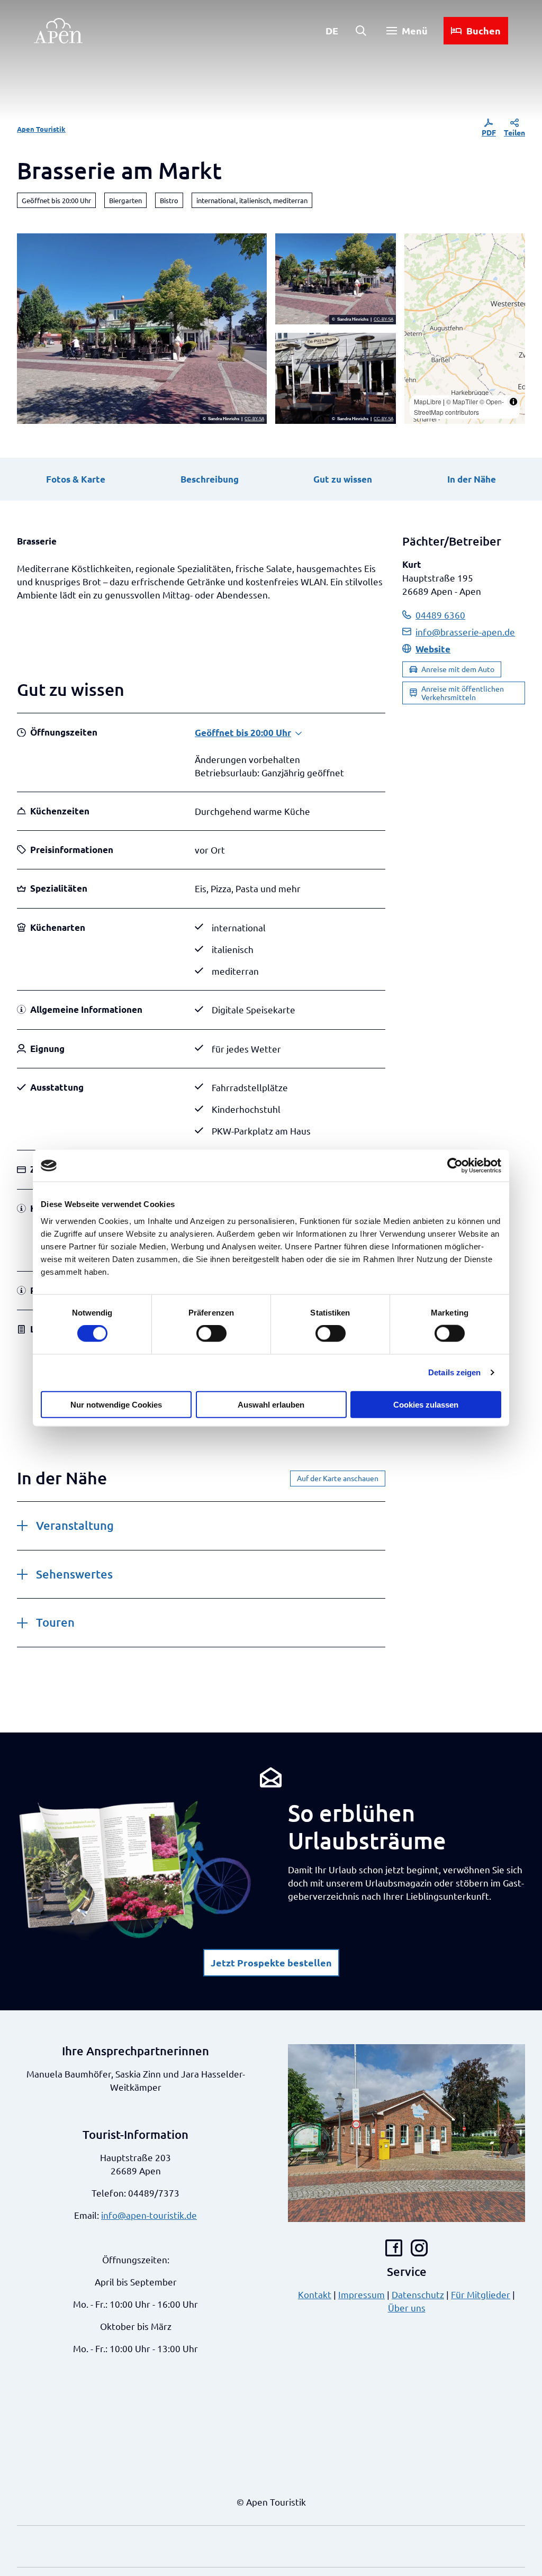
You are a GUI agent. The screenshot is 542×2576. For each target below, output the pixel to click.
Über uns (407, 2307)
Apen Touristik (41, 129)
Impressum (362, 2294)
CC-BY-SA (254, 419)
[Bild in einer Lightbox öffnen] (135, 1870)
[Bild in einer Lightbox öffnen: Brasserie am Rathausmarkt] (336, 279)
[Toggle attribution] (513, 402)
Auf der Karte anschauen (338, 1478)
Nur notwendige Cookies (116, 1404)
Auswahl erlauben (271, 1404)
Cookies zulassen (426, 1404)
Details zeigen (454, 1372)
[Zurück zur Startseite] (58, 31)
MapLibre (428, 401)
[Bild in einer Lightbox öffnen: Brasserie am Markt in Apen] (142, 329)
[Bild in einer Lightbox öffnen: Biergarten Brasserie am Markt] (336, 378)
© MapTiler (462, 401)
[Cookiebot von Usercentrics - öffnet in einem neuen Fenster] (455, 1166)
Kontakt (315, 2294)
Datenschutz (418, 2294)
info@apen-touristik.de (149, 2215)
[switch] (211, 1334)
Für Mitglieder (481, 2294)
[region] (465, 329)
